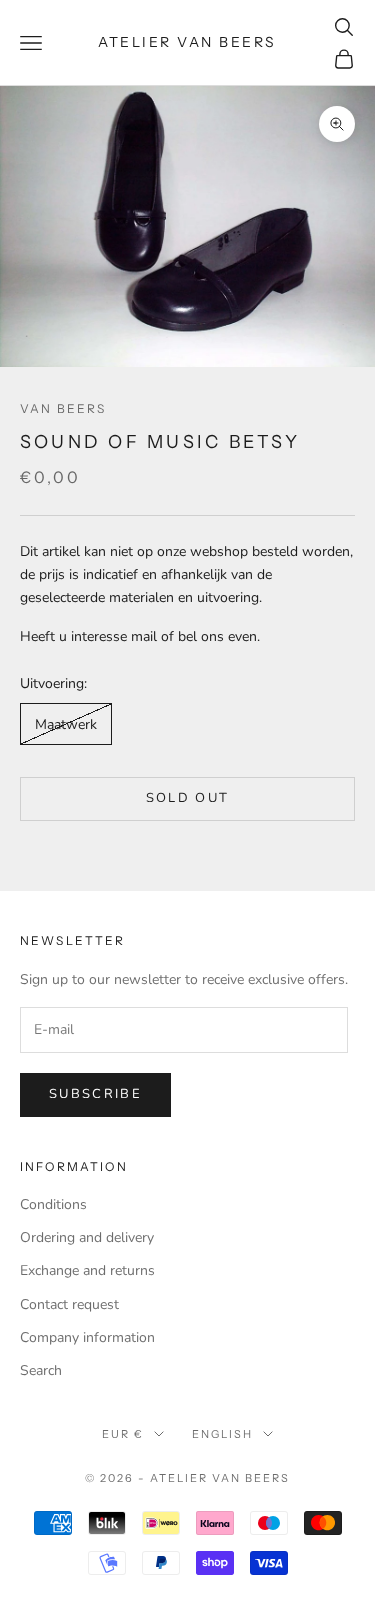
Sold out (188, 798)
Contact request (69, 1304)
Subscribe (95, 1094)
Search (41, 1370)
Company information (87, 1337)
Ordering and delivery (87, 1237)
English (222, 1434)
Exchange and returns (87, 1270)
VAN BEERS (63, 408)
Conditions (53, 1204)
